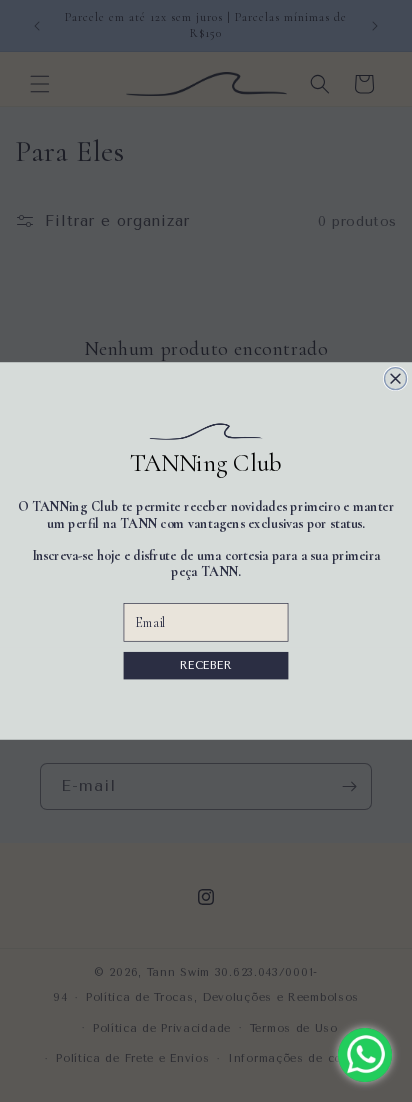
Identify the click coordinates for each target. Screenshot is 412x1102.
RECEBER (206, 665)
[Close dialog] (396, 379)
